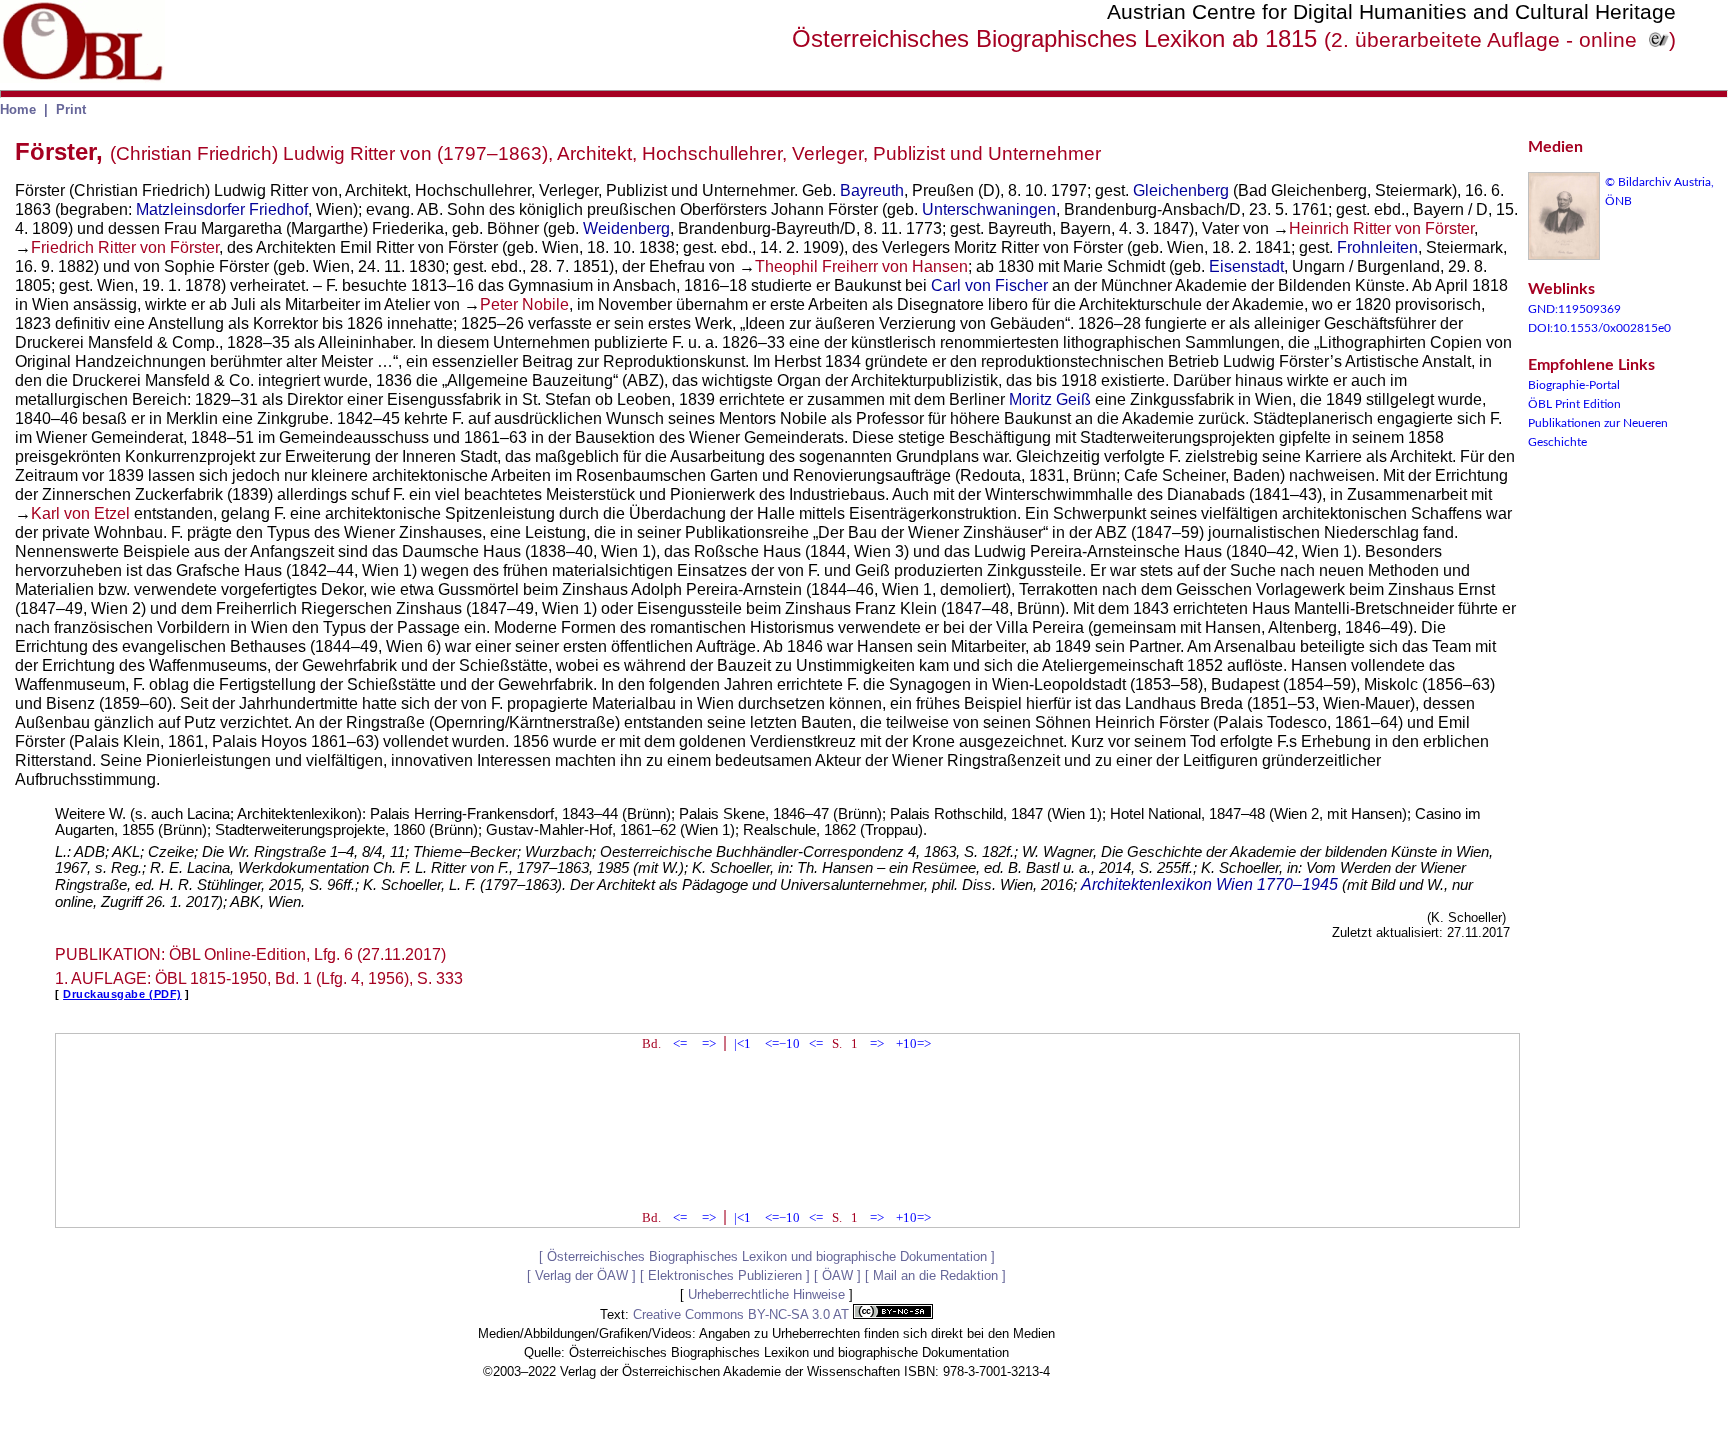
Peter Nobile (524, 304)
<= (680, 1043)
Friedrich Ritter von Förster (125, 247)
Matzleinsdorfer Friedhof (222, 209)
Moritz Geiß (1050, 399)
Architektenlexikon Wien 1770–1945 (1209, 884)
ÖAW (837, 1275)
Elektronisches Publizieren (725, 1275)
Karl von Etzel (80, 513)
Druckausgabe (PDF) (122, 994)
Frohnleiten (1377, 247)
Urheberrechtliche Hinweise (766, 1294)
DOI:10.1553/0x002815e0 (1599, 328)
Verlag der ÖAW (581, 1275)
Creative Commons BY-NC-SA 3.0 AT (743, 1314)
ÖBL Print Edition (1574, 404)
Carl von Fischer (989, 285)
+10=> (913, 1043)
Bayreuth (872, 190)
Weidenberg (626, 228)
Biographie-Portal (1574, 385)
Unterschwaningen (989, 209)
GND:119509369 (1574, 309)
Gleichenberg (1181, 190)
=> (709, 1043)
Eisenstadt (1246, 266)
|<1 (742, 1043)
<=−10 (782, 1043)
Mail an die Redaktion (935, 1275)
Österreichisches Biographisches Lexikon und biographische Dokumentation (767, 1256)
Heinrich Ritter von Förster (1381, 228)
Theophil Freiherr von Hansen (861, 266)
